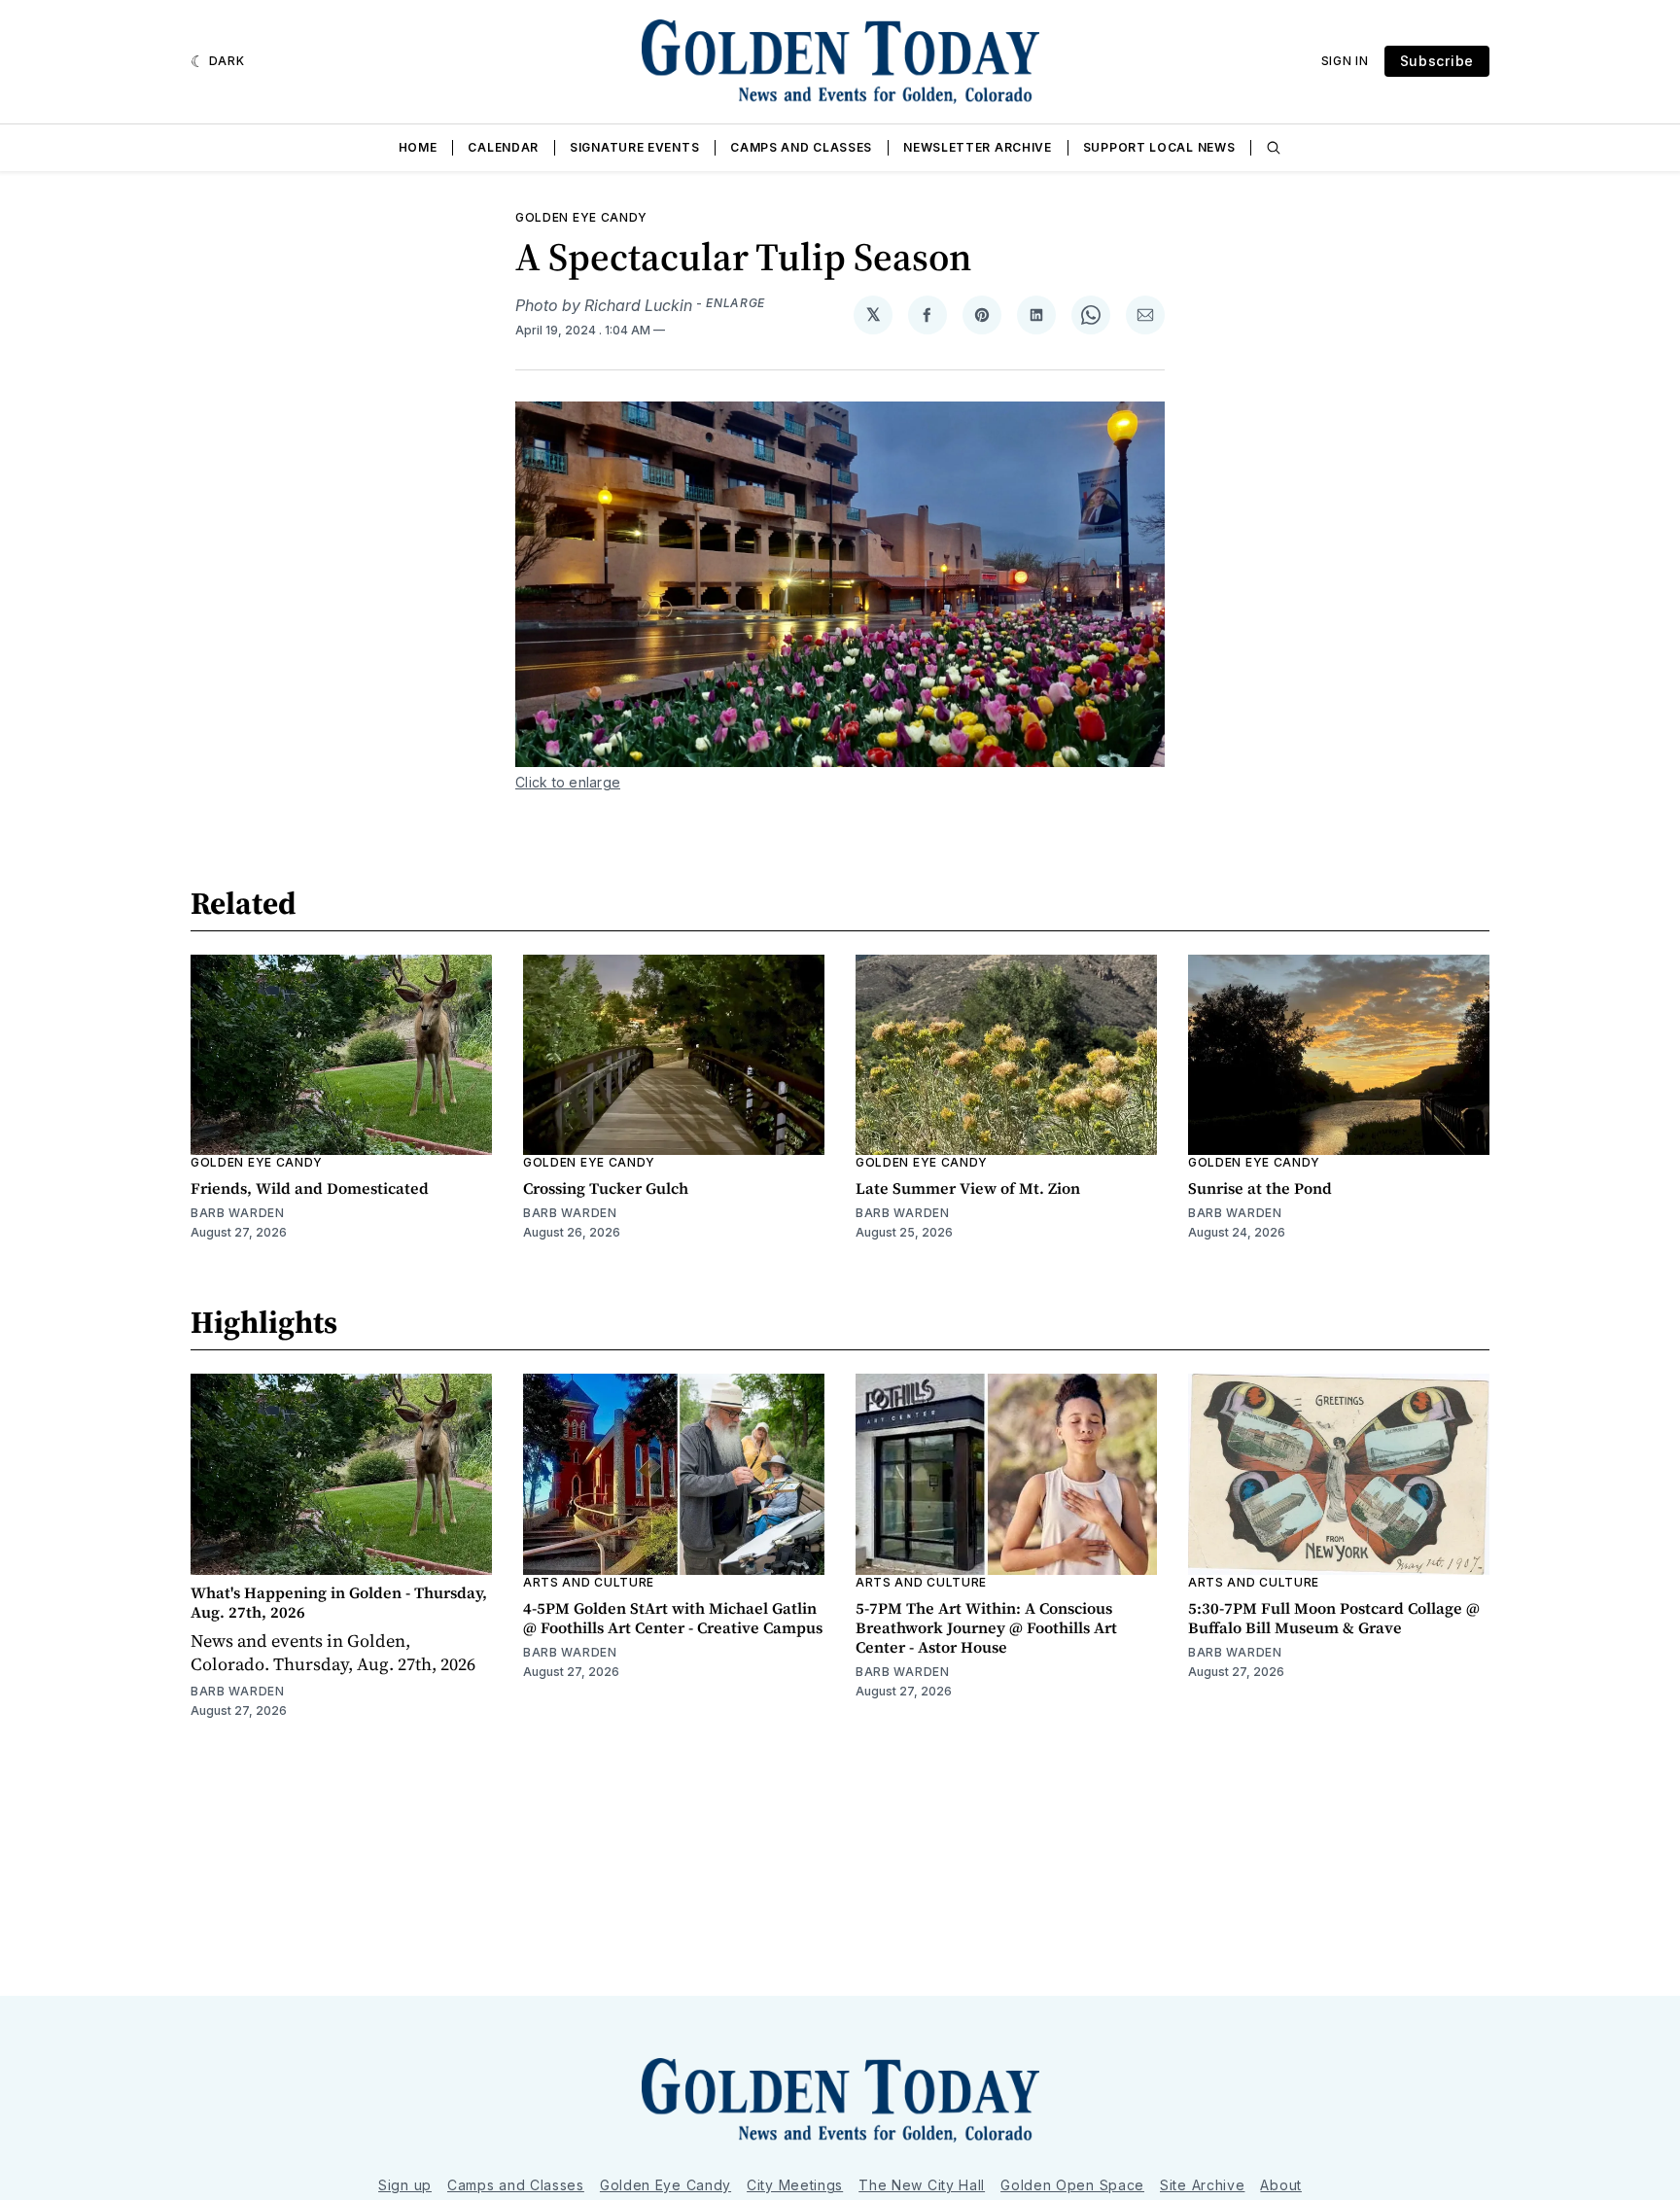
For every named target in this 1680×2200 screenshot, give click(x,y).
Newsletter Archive (978, 147)
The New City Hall (922, 2185)
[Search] (1274, 148)
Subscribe (1437, 61)
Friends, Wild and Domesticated (310, 1188)
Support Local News (1159, 147)
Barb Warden (238, 1213)
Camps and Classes (801, 147)
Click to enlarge (568, 782)
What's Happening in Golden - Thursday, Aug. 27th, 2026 (339, 1602)
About (1281, 2185)
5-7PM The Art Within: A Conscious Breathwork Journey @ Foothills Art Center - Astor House (986, 1627)
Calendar (503, 147)
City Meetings (795, 2185)
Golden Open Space (1072, 2185)
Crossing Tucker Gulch (606, 1188)
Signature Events (634, 147)
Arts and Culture (589, 1582)
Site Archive (1202, 2185)
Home (418, 147)
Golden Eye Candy (581, 217)
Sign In (1345, 61)
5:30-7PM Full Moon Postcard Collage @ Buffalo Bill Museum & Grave (1334, 1618)
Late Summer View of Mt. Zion (968, 1188)
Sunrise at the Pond (1260, 1188)
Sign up (405, 2185)
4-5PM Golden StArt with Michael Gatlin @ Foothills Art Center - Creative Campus (673, 1618)
